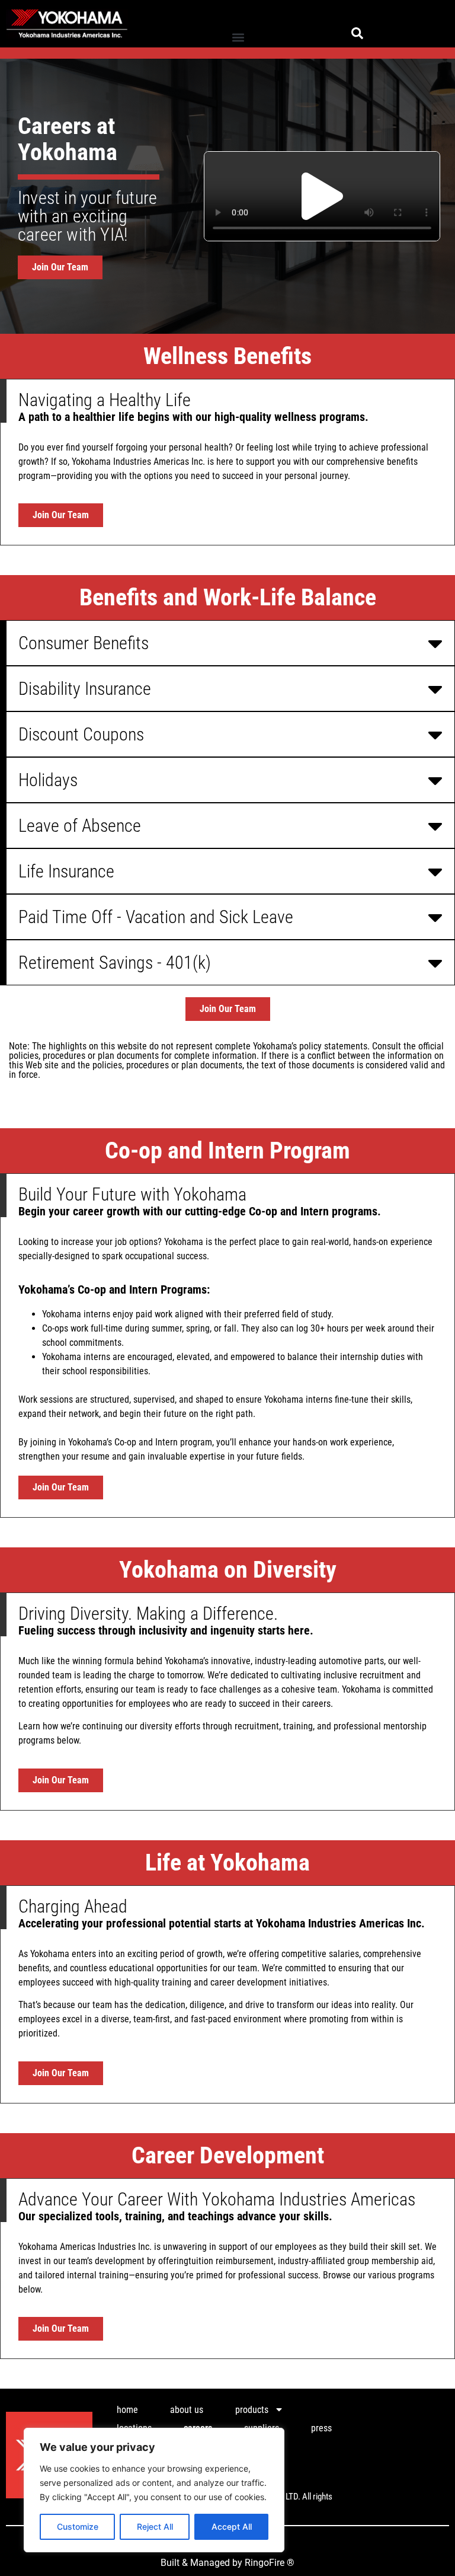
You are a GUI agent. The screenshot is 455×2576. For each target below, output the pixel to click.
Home (127, 2410)
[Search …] (357, 35)
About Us (187, 2410)
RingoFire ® (270, 2563)
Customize (78, 2526)
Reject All (155, 2526)
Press (321, 2428)
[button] (238, 38)
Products (252, 2410)
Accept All (232, 2526)
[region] (154, 2490)
